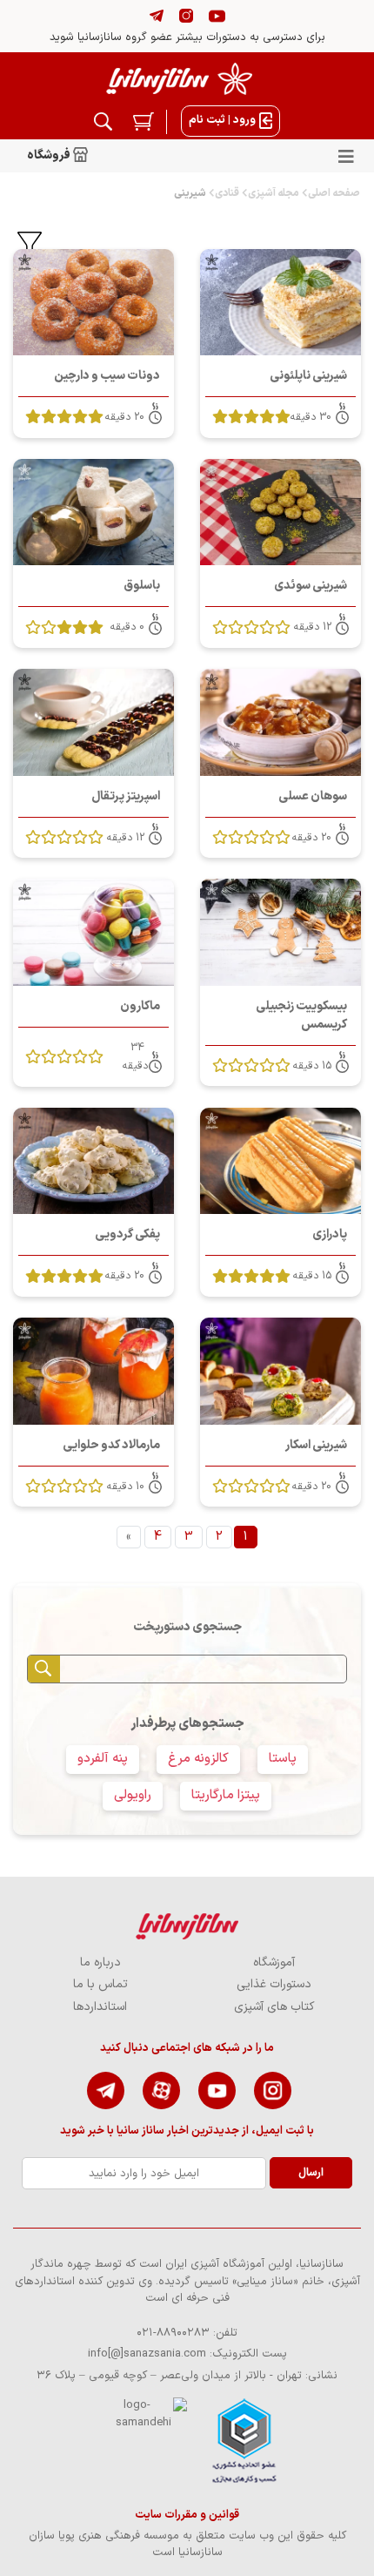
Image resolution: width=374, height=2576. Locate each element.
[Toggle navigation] (346, 156)
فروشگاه (50, 155)
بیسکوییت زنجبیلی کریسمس (301, 1015)
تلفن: (187, 2333)
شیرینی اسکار (316, 1445)
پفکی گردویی (127, 1234)
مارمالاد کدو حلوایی (111, 1445)
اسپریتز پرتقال (126, 796)
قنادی (227, 193)
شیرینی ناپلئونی (308, 376)
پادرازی (330, 1234)
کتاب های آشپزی (274, 2007)
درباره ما (100, 1962)
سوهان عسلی (313, 796)
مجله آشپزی (274, 193)
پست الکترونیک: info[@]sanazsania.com (187, 2354)
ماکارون (140, 1006)
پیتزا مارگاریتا (226, 1795)
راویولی (133, 1795)
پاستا (283, 1759)
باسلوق (142, 586)
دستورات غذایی (274, 1984)
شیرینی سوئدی (311, 586)
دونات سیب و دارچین (107, 376)
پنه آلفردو (103, 1759)
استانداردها (100, 2007)
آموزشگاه (274, 1962)
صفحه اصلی (334, 193)
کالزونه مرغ (198, 1759)
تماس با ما (100, 1984)
